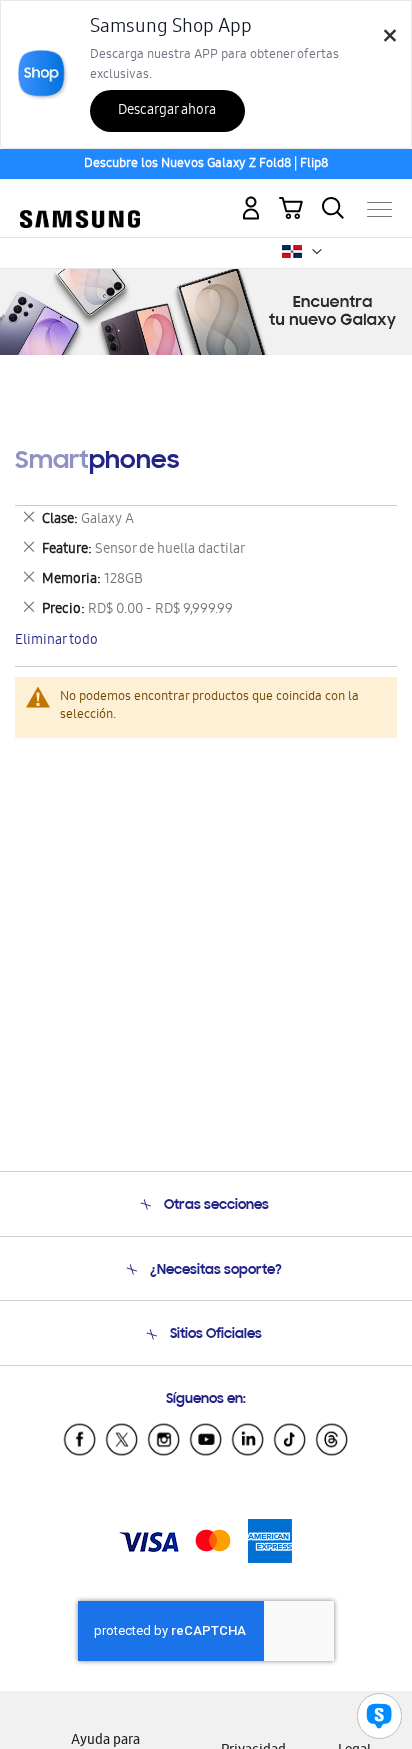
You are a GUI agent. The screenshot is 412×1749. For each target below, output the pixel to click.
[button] (317, 252)
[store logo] (80, 201)
